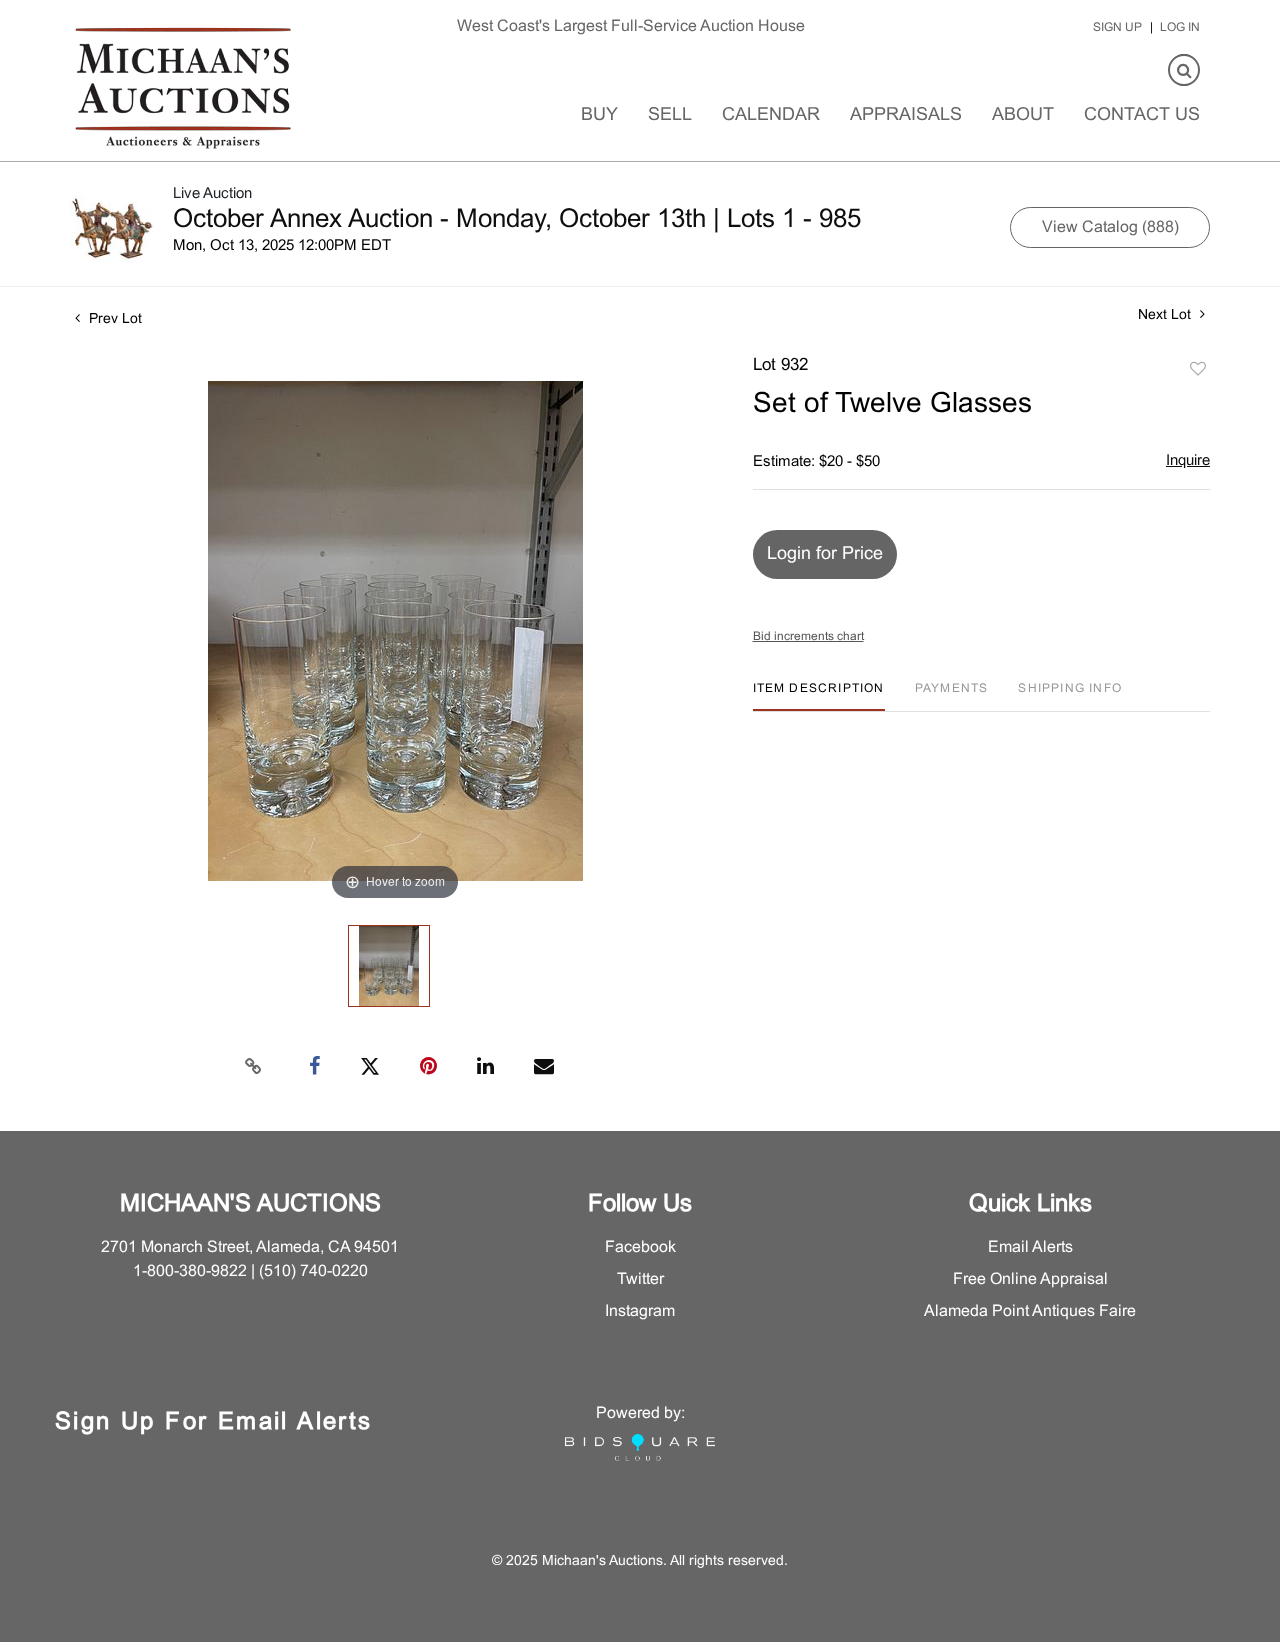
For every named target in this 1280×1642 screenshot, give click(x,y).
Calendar (771, 115)
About (1023, 115)
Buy (599, 115)
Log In (1180, 28)
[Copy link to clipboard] (254, 1067)
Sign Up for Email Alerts (214, 1423)
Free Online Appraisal (1030, 1279)
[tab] (819, 696)
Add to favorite (1198, 370)
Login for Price (825, 554)
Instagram (640, 1311)
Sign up (1117, 28)
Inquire (1188, 461)
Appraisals (906, 115)
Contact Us (1142, 115)
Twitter (640, 1279)
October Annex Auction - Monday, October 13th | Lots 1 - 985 (517, 220)
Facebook (640, 1247)
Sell (670, 115)
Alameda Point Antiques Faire (1030, 1311)
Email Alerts (1030, 1247)
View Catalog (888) (1110, 227)
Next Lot (1166, 315)
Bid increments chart (808, 637)
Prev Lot (113, 319)
